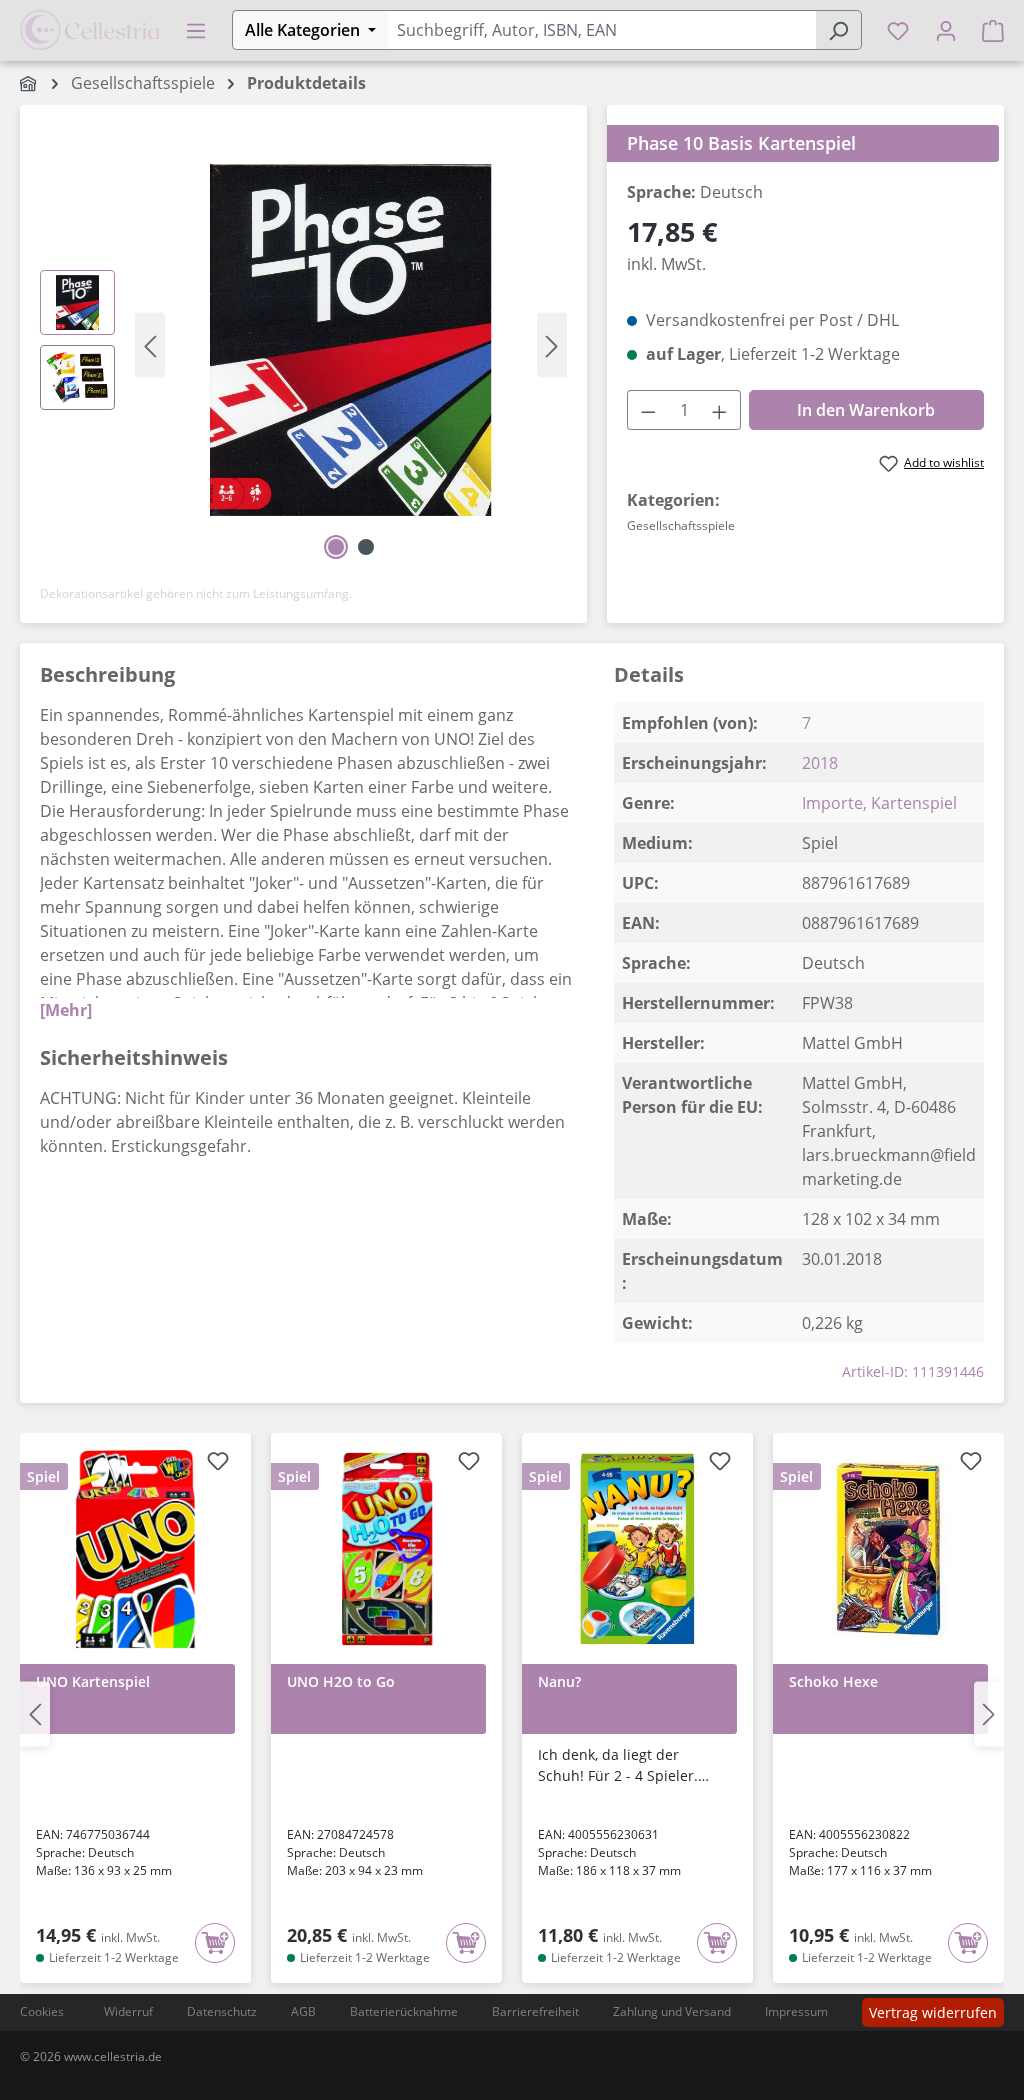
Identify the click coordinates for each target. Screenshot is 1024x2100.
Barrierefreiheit (535, 2011)
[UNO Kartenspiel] (135, 1549)
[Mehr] (66, 1010)
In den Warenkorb (866, 410)
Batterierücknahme (404, 2011)
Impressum (796, 2011)
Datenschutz (222, 2011)
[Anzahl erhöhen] (720, 410)
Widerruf (128, 2011)
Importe (832, 803)
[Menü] (196, 30)
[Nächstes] (552, 345)
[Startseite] (29, 83)
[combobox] (601, 30)
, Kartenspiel (910, 803)
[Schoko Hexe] (888, 1549)
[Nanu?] (637, 1549)
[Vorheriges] (150, 345)
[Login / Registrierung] (946, 30)
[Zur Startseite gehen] (90, 28)
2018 (820, 763)
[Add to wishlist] (218, 1464)
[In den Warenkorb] (215, 1943)
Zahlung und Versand (672, 2011)
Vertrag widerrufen (933, 2012)
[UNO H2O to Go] (386, 1549)
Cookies (42, 2011)
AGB (303, 2011)
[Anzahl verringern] (648, 410)
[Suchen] (838, 30)
